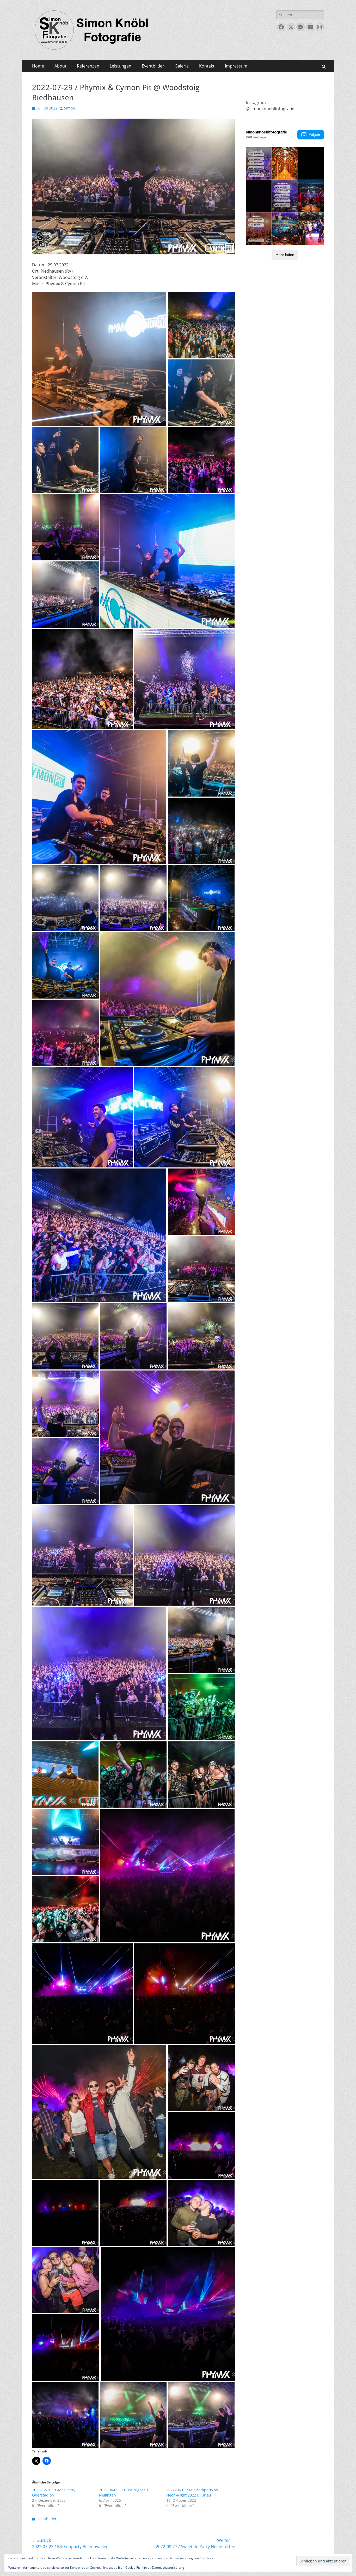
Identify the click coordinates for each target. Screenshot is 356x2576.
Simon (70, 108)
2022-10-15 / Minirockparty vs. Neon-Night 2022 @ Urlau (193, 2492)
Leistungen (121, 66)
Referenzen (88, 66)
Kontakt (207, 66)
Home (38, 66)
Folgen (314, 134)
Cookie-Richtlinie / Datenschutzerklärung (155, 2568)
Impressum (236, 66)
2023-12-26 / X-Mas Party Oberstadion (54, 2492)
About (60, 66)
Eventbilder (153, 66)
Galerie (182, 66)
